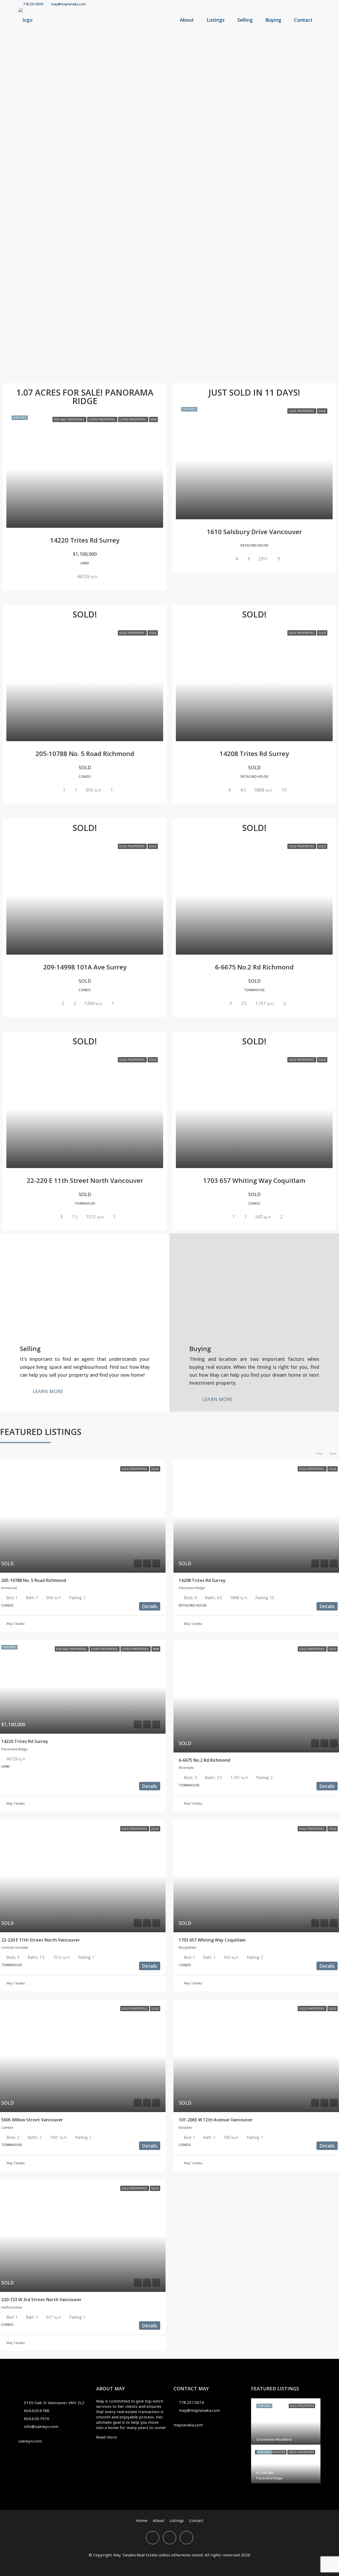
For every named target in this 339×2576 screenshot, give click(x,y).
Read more (106, 2437)
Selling (245, 20)
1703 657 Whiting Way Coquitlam (254, 1180)
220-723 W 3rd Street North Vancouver (41, 2300)
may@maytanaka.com (199, 2410)
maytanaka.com (188, 2425)
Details (150, 1606)
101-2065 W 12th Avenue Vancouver (216, 2120)
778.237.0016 (191, 2402)
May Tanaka (16, 1624)
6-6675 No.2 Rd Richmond (254, 967)
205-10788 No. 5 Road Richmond (85, 753)
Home (142, 2520)
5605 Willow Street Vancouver (32, 2120)
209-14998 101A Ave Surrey (85, 967)
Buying (273, 20)
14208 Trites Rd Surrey (254, 753)
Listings (216, 20)
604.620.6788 (37, 2410)
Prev (320, 1454)
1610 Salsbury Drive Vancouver (254, 532)
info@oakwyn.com (41, 2426)
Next (333, 1454)
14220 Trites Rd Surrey (85, 540)
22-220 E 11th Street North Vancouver (85, 1180)
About (187, 20)
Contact (303, 20)
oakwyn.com (30, 2441)
